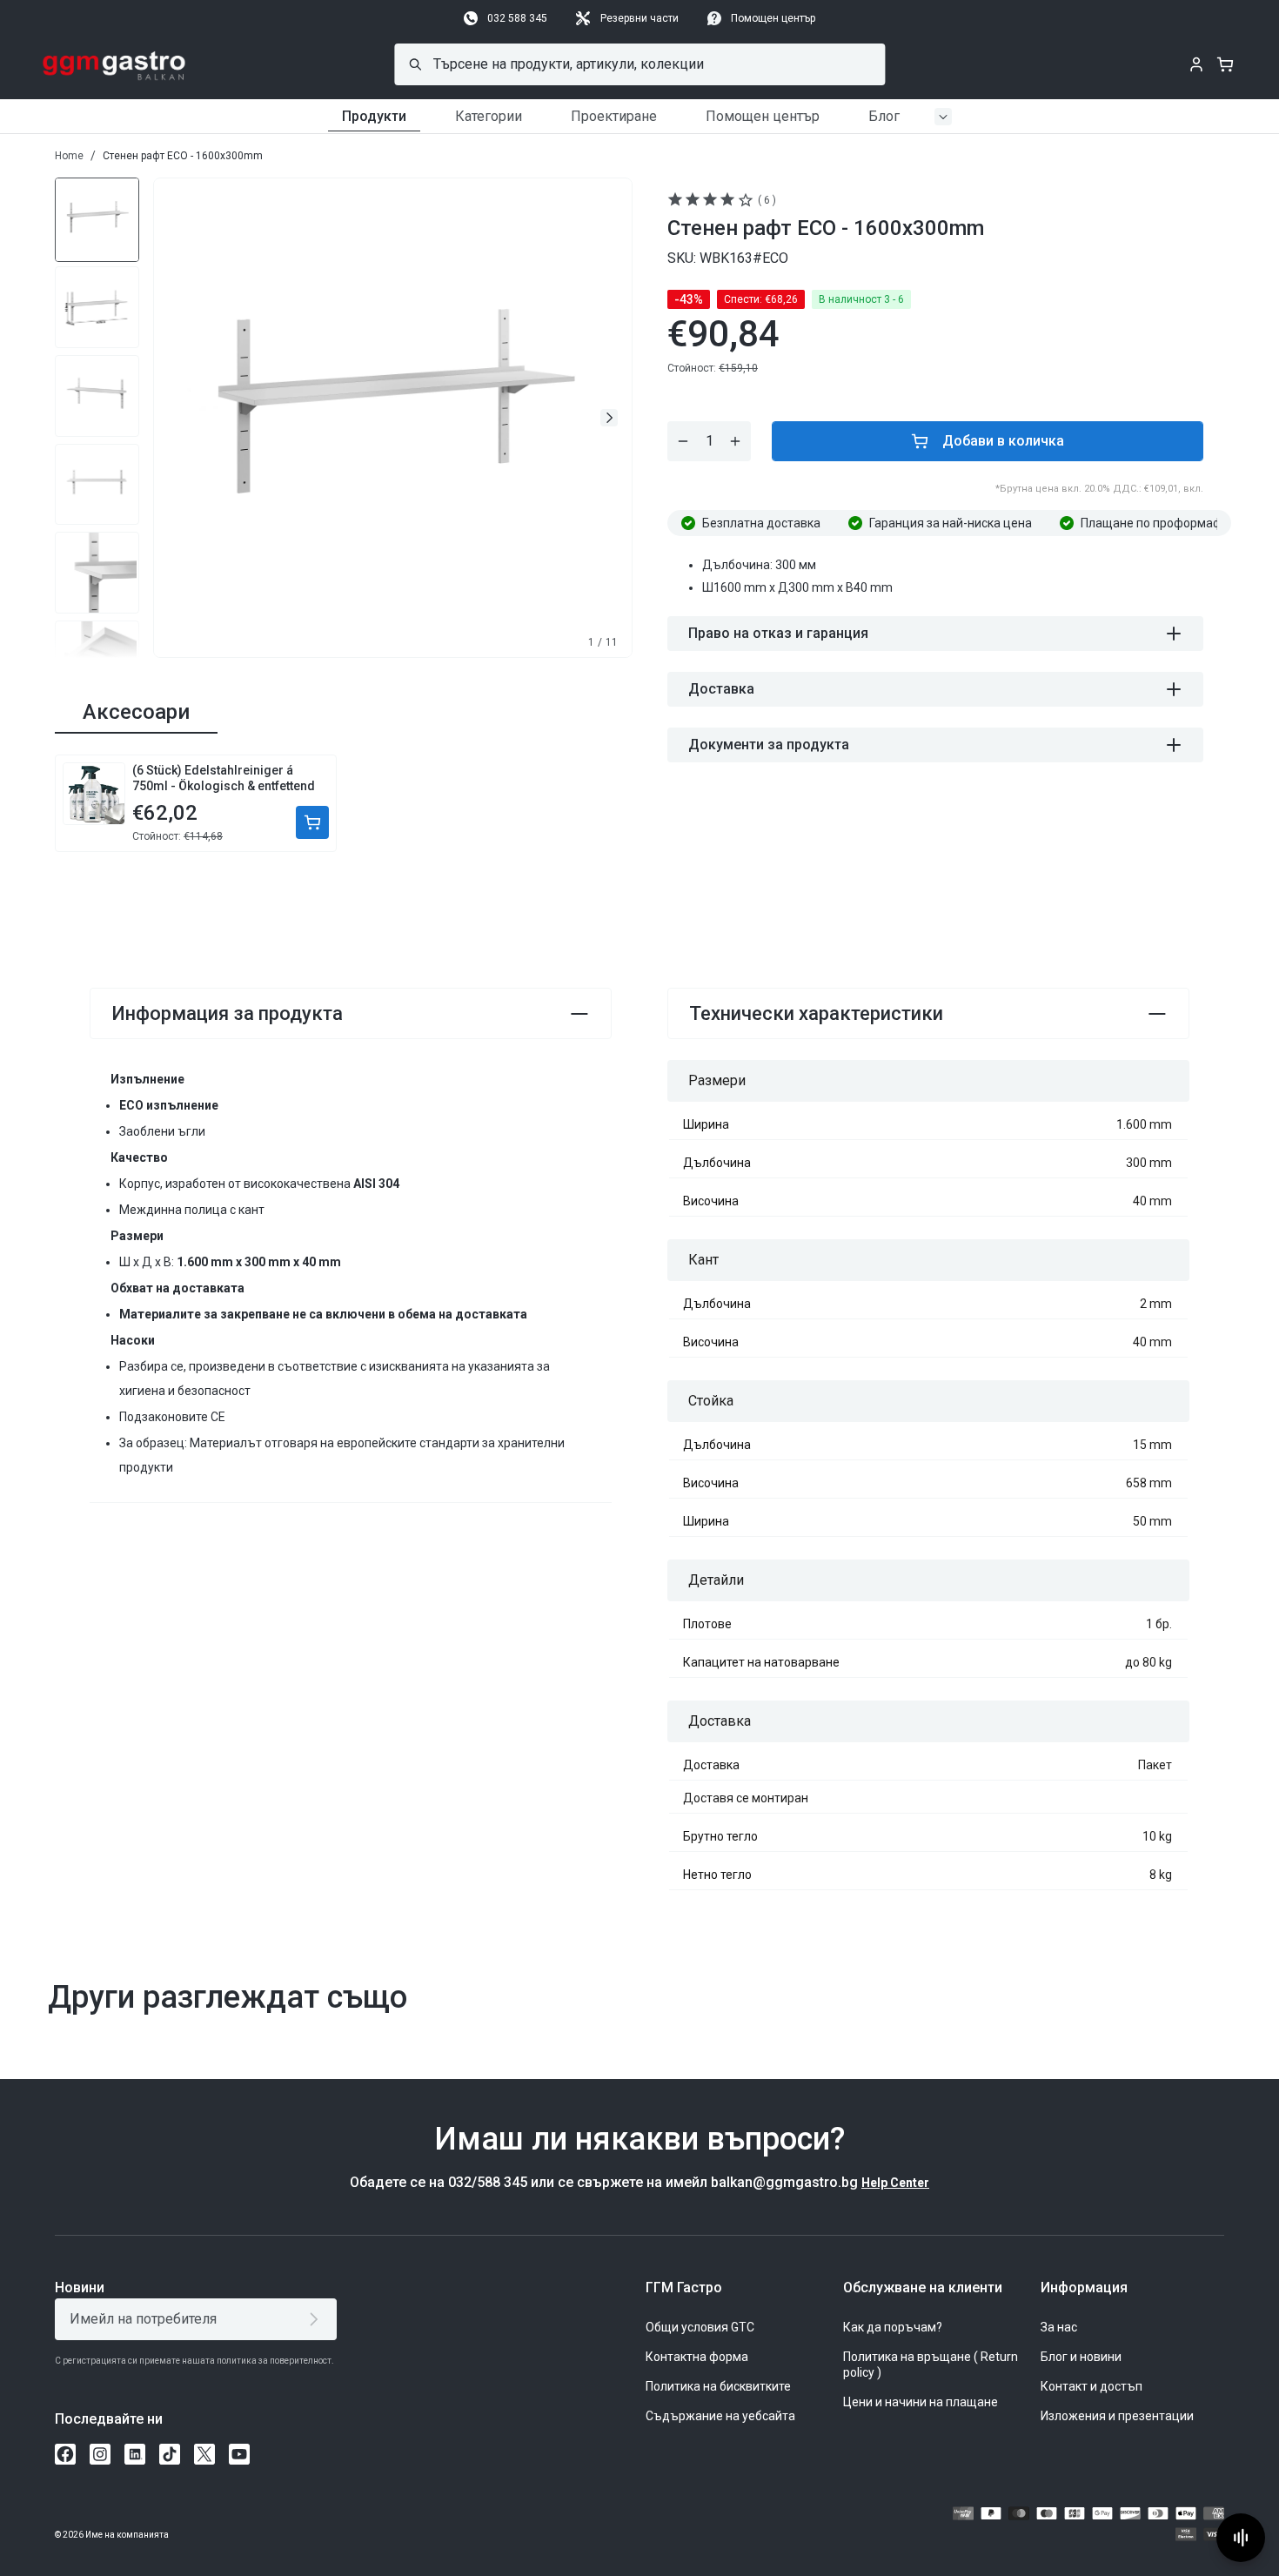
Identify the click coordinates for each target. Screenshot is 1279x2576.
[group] (97, 218)
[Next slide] (609, 418)
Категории (489, 116)
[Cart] (1225, 64)
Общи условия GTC (700, 2327)
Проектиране (614, 116)
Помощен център (773, 18)
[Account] (1196, 64)
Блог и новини (1081, 2357)
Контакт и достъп (1092, 2386)
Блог (884, 116)
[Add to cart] (312, 822)
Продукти (374, 116)
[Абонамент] (317, 2319)
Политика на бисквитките (718, 2386)
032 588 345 (517, 18)
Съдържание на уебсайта (720, 2416)
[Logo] (114, 64)
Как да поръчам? (893, 2327)
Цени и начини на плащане (921, 2402)
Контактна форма (697, 2357)
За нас (1059, 2327)
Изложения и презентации (1117, 2416)
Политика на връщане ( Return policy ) (931, 2365)
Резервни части (639, 18)
